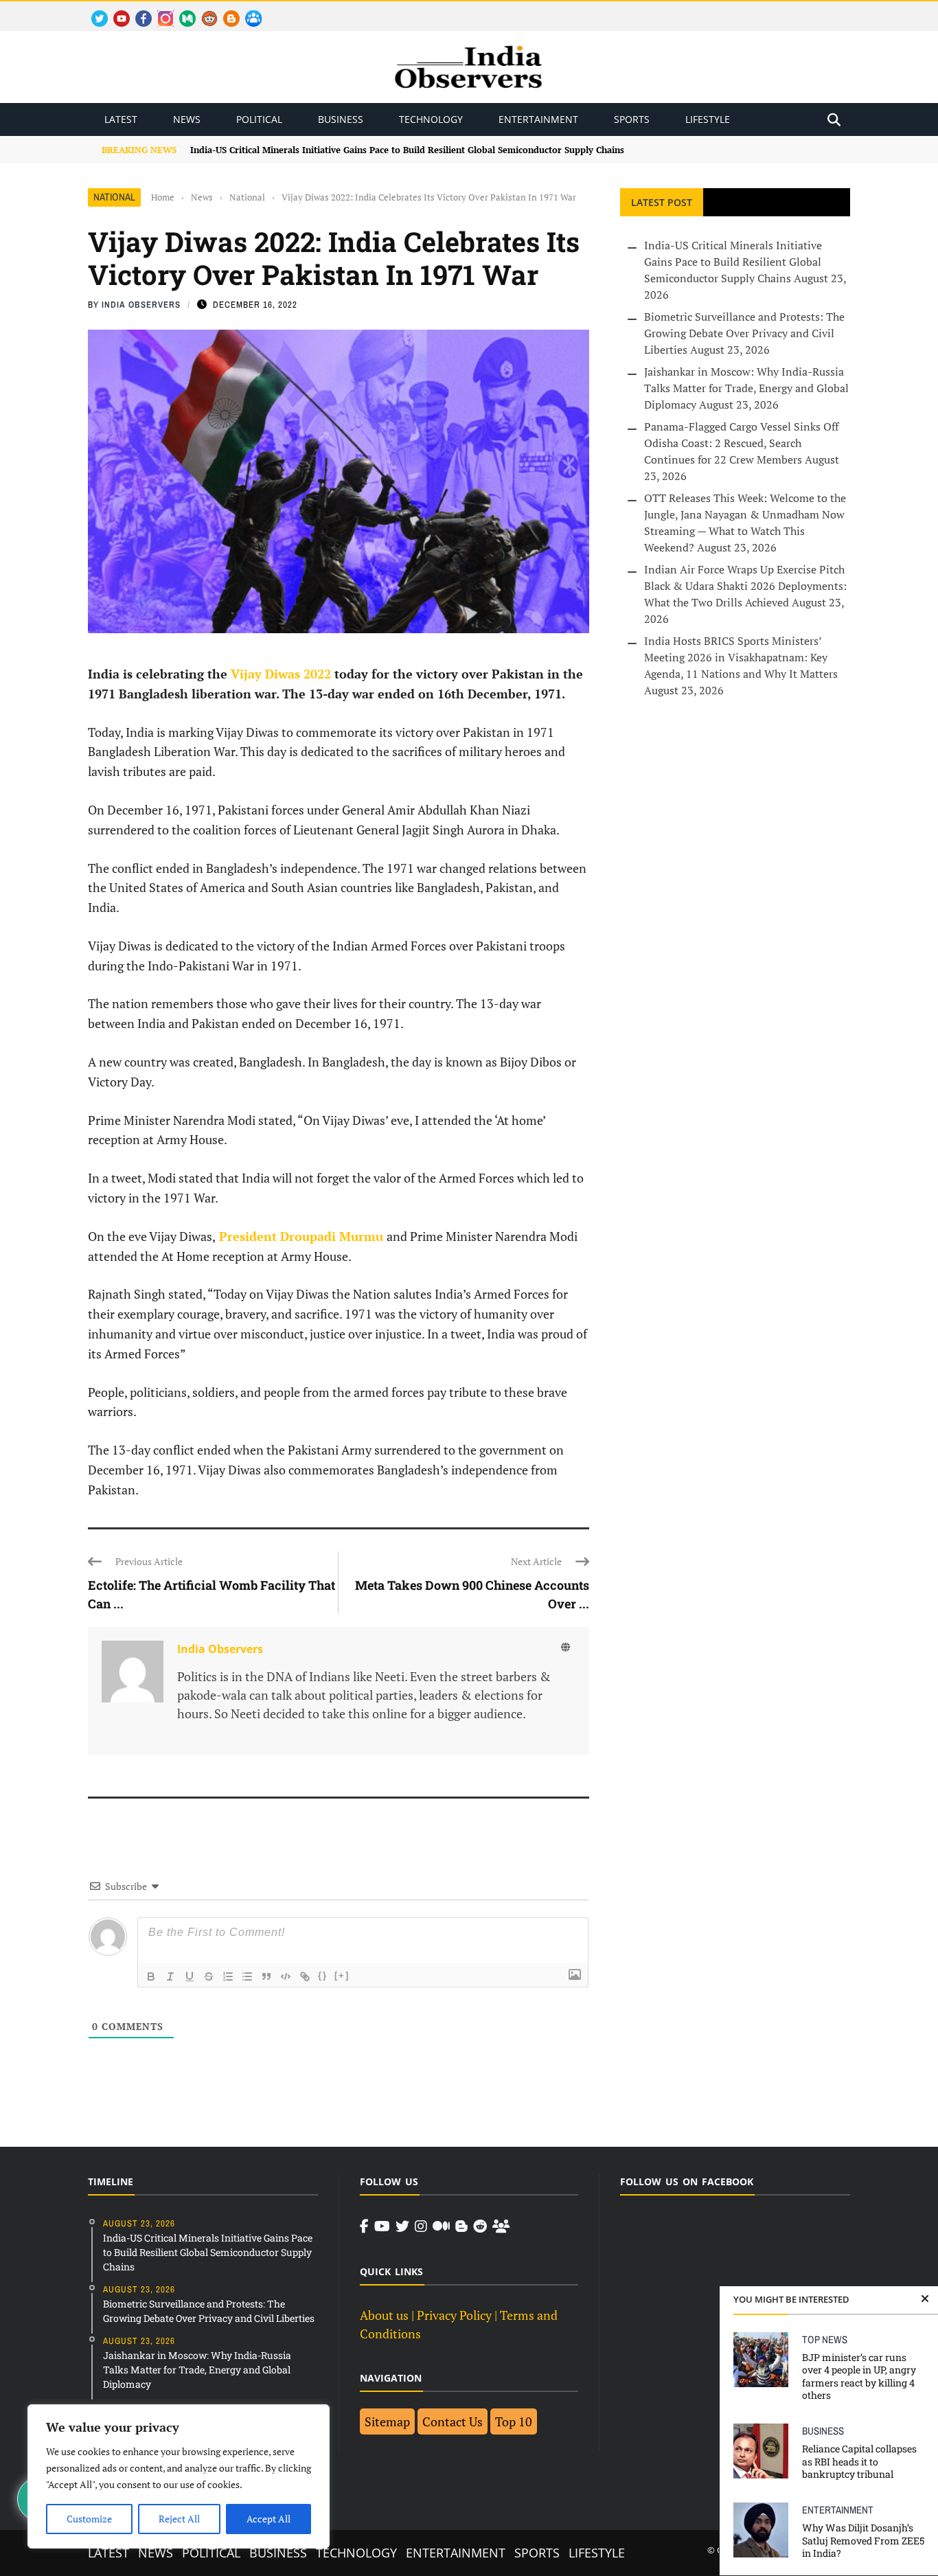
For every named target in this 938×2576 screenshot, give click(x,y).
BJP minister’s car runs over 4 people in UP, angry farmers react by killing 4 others (859, 2376)
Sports (632, 119)
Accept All (268, 2519)
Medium (181, 11)
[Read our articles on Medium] (441, 2226)
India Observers (141, 305)
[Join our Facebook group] (501, 2226)
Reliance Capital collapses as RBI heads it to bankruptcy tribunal (859, 2461)
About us (384, 2315)
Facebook (138, 11)
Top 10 (514, 2421)
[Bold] (151, 1976)
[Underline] (190, 1976)
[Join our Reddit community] (480, 2226)
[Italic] (170, 1976)
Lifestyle (708, 119)
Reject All (179, 2519)
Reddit (203, 11)
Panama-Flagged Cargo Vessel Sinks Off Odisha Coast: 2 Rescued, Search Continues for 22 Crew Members (741, 443)
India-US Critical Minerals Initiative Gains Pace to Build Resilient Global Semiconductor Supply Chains (407, 150)
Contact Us (453, 2421)
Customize (89, 2519)
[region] (179, 2476)
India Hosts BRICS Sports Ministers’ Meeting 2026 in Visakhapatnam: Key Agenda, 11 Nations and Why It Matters (741, 657)
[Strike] (209, 1976)
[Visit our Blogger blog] (461, 2226)
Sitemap (387, 2421)
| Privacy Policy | (454, 2315)
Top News (825, 2339)
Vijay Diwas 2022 (281, 674)
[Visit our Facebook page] (364, 2226)
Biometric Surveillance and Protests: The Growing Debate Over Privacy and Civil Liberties (744, 333)
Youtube (116, 11)
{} (323, 1975)
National (114, 197)
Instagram (160, 11)
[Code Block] (286, 1976)
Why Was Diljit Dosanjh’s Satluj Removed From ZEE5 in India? (863, 2540)
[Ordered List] (228, 1976)
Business (341, 119)
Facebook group (250, 11)
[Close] (925, 2299)
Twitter (93, 11)
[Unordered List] (247, 1976)
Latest (121, 119)
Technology (431, 119)
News (187, 119)
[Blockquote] (266, 1976)
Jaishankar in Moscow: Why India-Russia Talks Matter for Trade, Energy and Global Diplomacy (746, 388)
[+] (342, 1975)
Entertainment (538, 119)
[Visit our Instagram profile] (421, 2226)
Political (259, 119)
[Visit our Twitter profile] (402, 2226)
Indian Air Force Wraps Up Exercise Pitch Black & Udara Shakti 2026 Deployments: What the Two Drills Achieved (745, 586)
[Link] (305, 1976)
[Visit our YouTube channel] (382, 2226)
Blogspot (226, 11)
